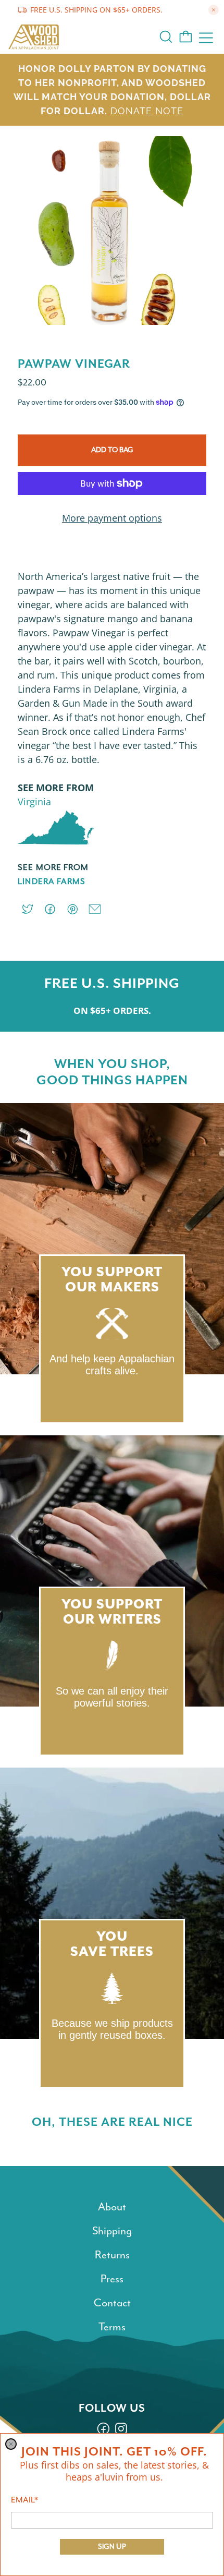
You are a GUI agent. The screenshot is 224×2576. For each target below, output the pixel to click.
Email (24, 2500)
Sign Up (112, 2547)
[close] (11, 2444)
